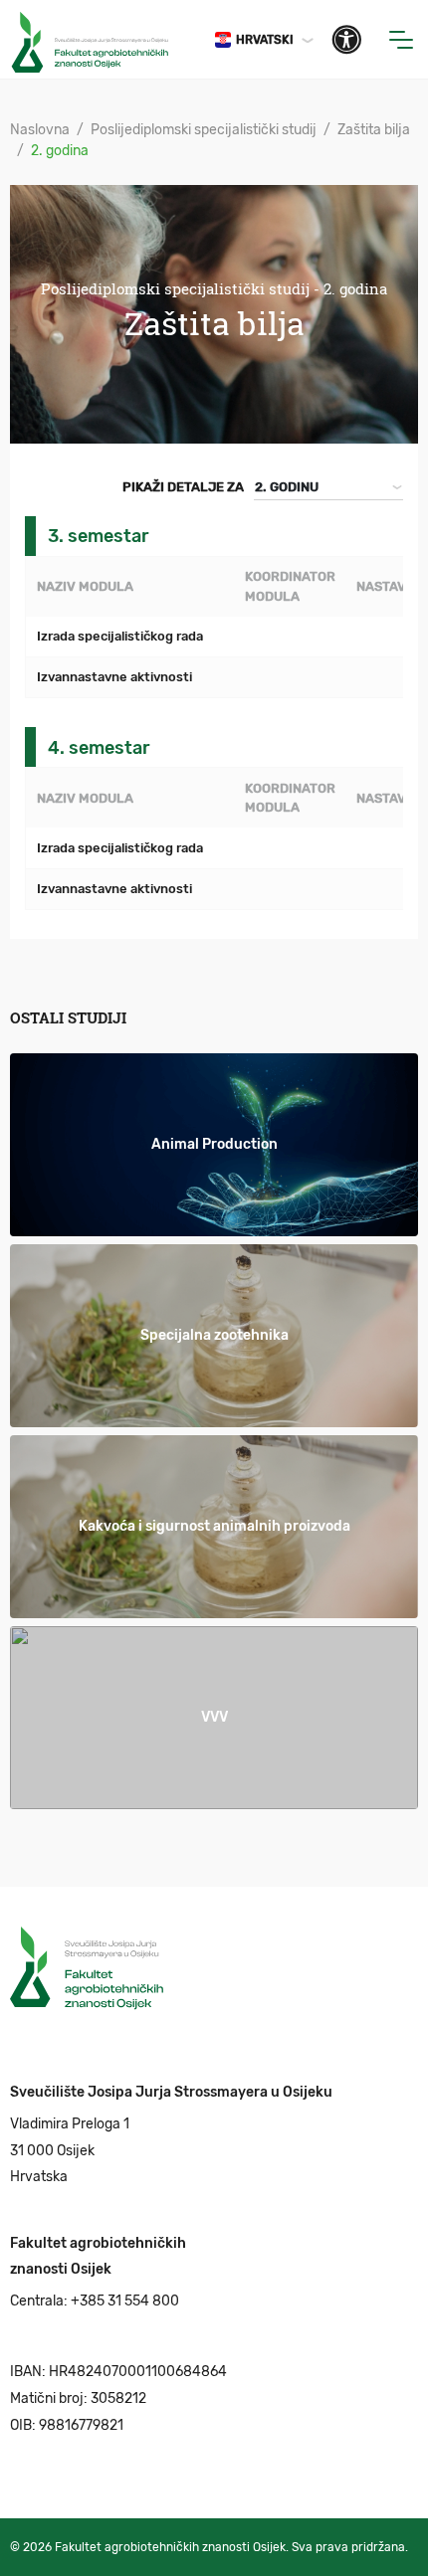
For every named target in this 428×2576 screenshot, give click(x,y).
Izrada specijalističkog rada (120, 636)
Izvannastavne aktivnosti (114, 677)
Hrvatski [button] (265, 40)
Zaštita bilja (374, 130)
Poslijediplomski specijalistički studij (204, 130)
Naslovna (40, 130)
